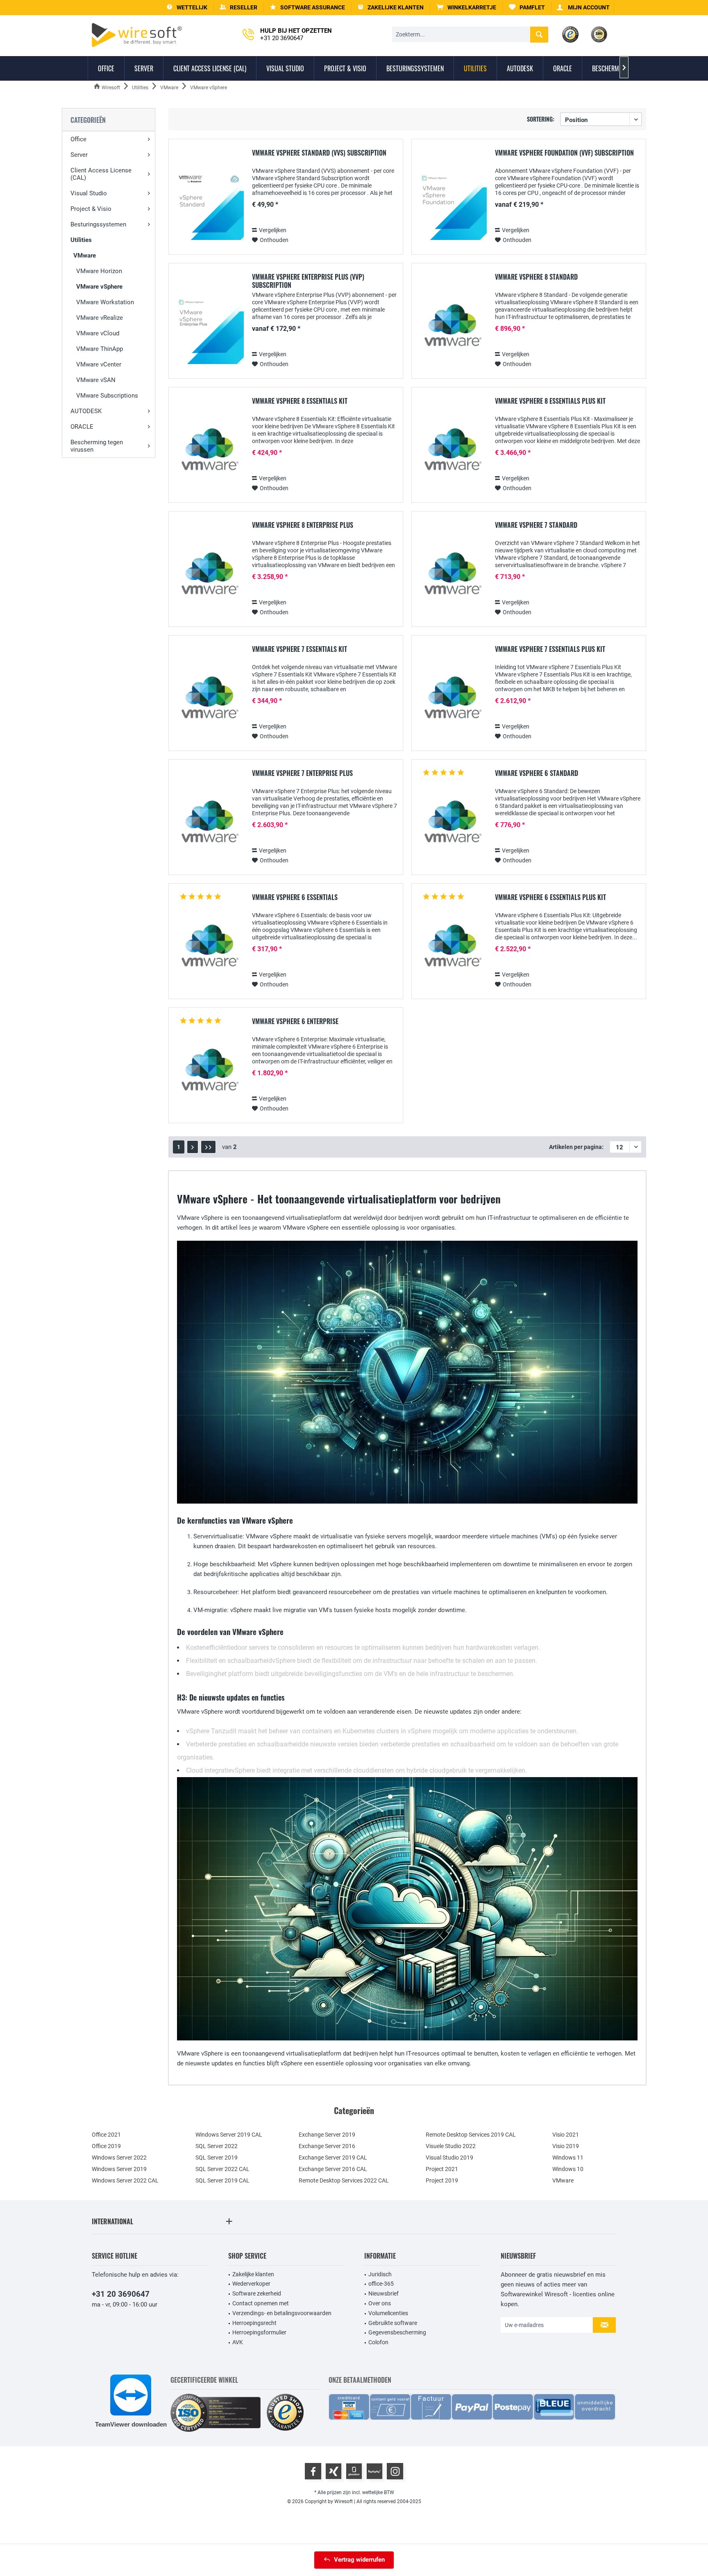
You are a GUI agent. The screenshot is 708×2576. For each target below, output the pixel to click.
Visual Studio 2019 (449, 2158)
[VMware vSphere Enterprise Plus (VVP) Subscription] (209, 329)
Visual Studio (89, 193)
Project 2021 (442, 2169)
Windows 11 (568, 2158)
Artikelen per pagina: (576, 1147)
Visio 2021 (566, 2135)
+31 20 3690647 (121, 2294)
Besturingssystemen (98, 224)
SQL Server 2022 (217, 2146)
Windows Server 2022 (119, 2158)
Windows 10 (568, 2169)
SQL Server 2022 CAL (222, 2169)
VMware (85, 256)
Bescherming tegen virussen (97, 446)
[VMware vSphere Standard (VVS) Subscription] (209, 205)
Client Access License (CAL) (101, 174)
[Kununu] (374, 2471)
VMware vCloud (98, 333)
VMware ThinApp (100, 349)
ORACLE (82, 427)
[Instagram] (395, 2471)
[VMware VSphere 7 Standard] (452, 578)
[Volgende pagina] (193, 1147)
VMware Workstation (105, 302)
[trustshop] (285, 2413)
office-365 (381, 2284)
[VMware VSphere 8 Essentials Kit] (209, 453)
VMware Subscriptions (107, 396)
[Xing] (334, 2471)
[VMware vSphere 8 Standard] (452, 329)
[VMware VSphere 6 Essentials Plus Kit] (452, 950)
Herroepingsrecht (254, 2323)
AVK (238, 2342)
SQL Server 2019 (217, 2158)
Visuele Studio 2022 (451, 2146)
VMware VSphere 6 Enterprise (295, 1022)
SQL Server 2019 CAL (222, 2180)
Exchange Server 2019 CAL (333, 2158)
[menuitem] (466, 8)
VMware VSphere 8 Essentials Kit (300, 401)
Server (79, 155)
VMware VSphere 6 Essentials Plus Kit (550, 898)
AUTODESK (86, 411)
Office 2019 (106, 2146)
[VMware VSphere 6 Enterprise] (209, 1074)
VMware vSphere (99, 287)
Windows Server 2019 (119, 2169)
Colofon (378, 2342)
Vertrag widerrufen (359, 2560)
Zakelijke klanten (253, 2274)
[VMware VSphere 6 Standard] (452, 826)
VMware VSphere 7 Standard (536, 525)
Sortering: (541, 119)
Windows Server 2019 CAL (229, 2135)
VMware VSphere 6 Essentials (295, 898)
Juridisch (380, 2274)
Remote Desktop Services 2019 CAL (471, 2135)
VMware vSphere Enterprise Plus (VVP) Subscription (308, 281)
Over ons (380, 2303)
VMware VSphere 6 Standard (537, 773)
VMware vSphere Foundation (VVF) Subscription (564, 153)
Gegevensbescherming (397, 2332)
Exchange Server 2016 (327, 2146)
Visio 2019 (566, 2146)
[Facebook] (313, 2471)
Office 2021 (106, 2135)
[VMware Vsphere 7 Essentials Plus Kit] (452, 702)
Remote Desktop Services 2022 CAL (344, 2180)
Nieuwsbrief (383, 2293)
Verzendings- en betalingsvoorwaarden (282, 2313)
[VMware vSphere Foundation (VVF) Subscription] (452, 205)
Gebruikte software (393, 2323)
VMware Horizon (99, 271)
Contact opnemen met (261, 2303)
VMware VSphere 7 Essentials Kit (300, 649)
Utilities (81, 240)
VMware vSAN (96, 380)
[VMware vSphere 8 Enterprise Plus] (209, 578)
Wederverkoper (251, 2284)
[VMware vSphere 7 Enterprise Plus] (209, 826)
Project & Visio (91, 209)
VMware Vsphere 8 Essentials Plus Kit (550, 401)
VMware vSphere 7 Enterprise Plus (302, 773)
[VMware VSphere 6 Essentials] (209, 950)
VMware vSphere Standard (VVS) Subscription (319, 153)
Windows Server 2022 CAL (125, 2180)
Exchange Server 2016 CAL (333, 2169)
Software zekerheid (257, 2293)
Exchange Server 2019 (327, 2135)
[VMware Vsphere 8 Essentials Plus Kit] (452, 453)
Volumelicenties (388, 2313)
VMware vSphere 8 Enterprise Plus (303, 525)
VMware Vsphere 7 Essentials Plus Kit (550, 649)
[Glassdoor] (354, 2471)
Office (78, 139)
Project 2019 (442, 2180)
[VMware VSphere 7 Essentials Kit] (209, 702)
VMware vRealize (100, 318)
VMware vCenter (99, 364)
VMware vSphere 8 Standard (536, 277)
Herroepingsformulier (259, 2332)
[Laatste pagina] (208, 1147)
